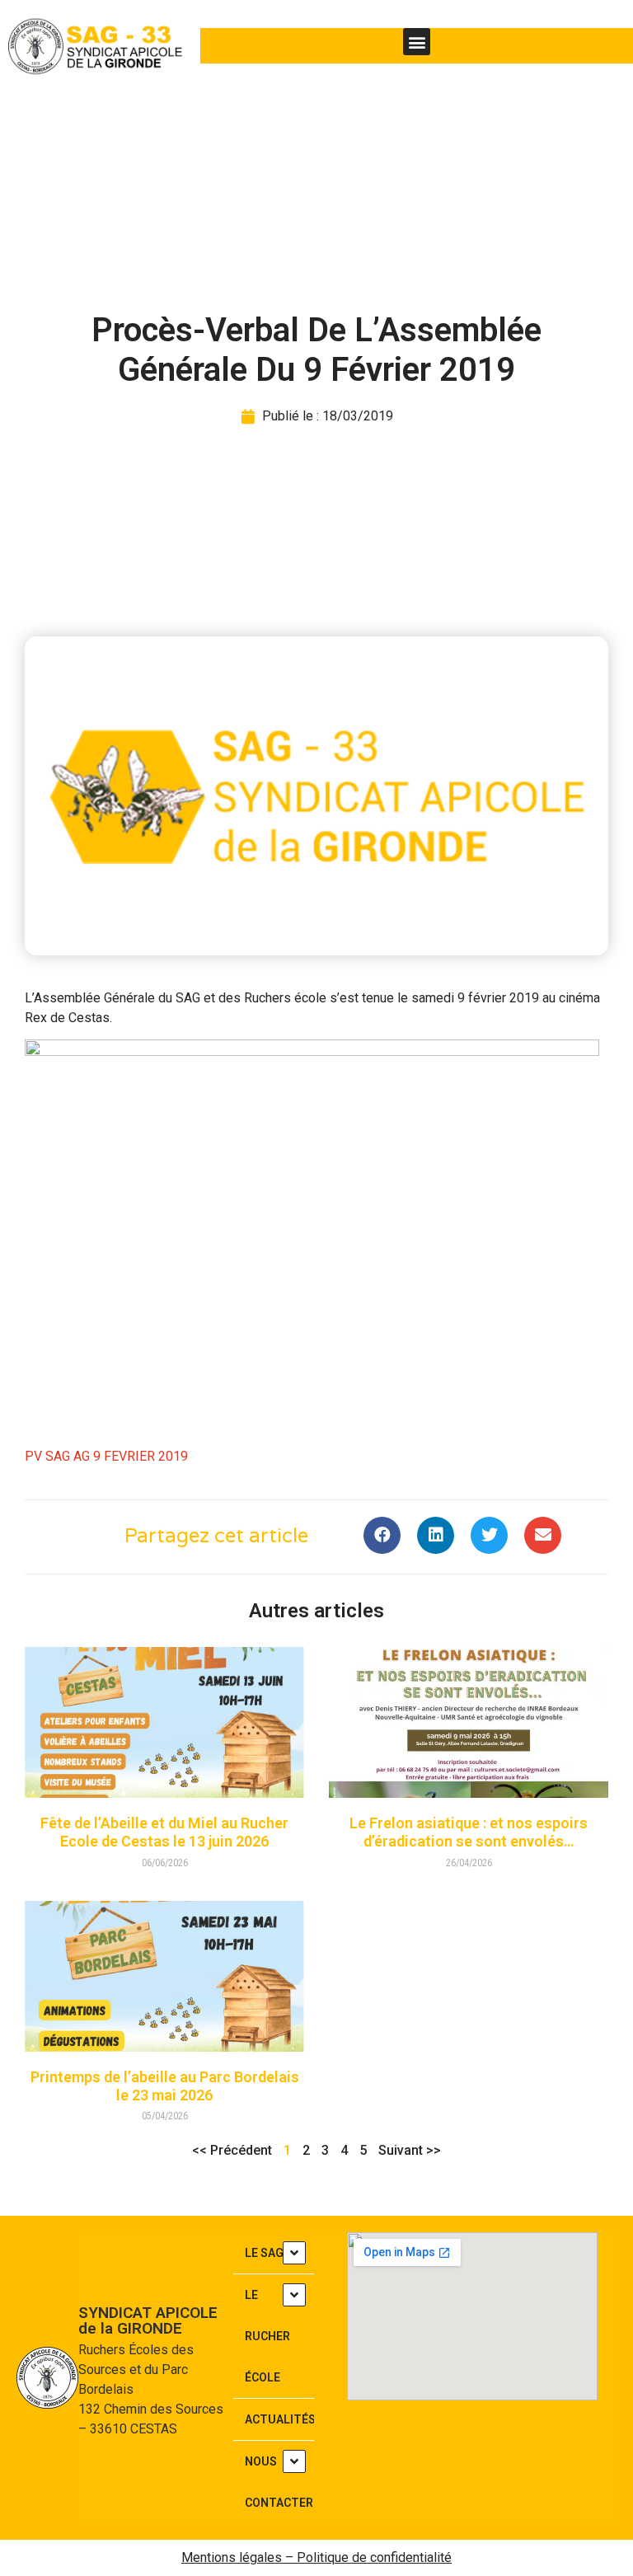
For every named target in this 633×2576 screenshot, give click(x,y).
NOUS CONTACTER (279, 2482)
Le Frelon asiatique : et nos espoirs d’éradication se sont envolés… (469, 1832)
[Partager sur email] (543, 1535)
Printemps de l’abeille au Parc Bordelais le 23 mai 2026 (165, 2086)
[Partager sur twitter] (489, 1535)
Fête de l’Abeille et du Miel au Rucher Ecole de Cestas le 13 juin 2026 (164, 1832)
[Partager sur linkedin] (436, 1535)
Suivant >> (410, 2150)
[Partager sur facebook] (382, 1535)
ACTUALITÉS (279, 2419)
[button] (417, 42)
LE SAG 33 (272, 2253)
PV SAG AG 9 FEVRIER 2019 (106, 1456)
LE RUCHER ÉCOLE (267, 2336)
